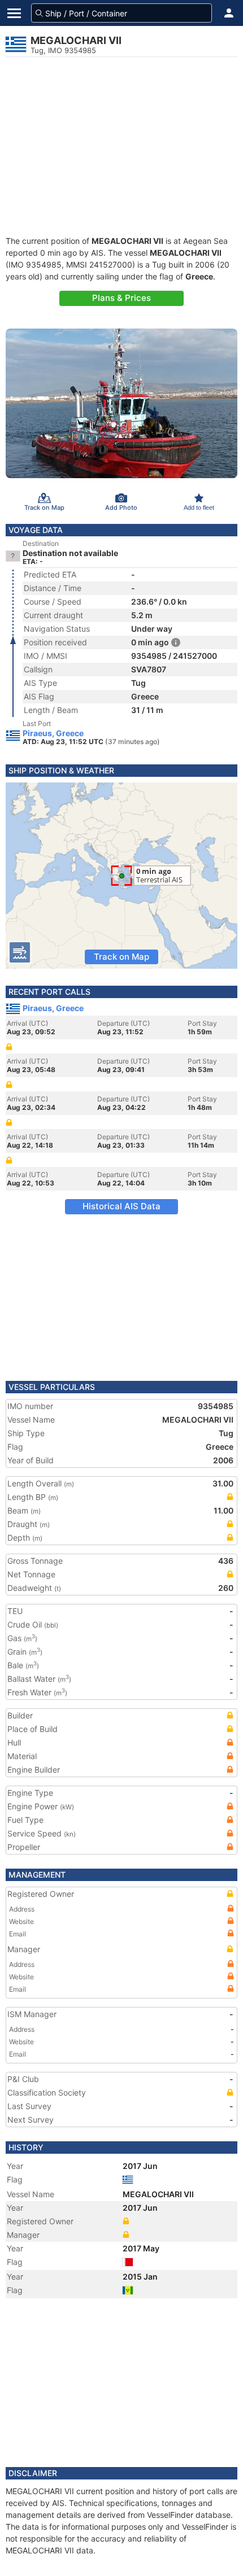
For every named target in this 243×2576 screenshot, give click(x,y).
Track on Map (121, 957)
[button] (229, 13)
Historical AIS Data (121, 1206)
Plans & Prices (121, 298)
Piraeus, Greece (53, 733)
